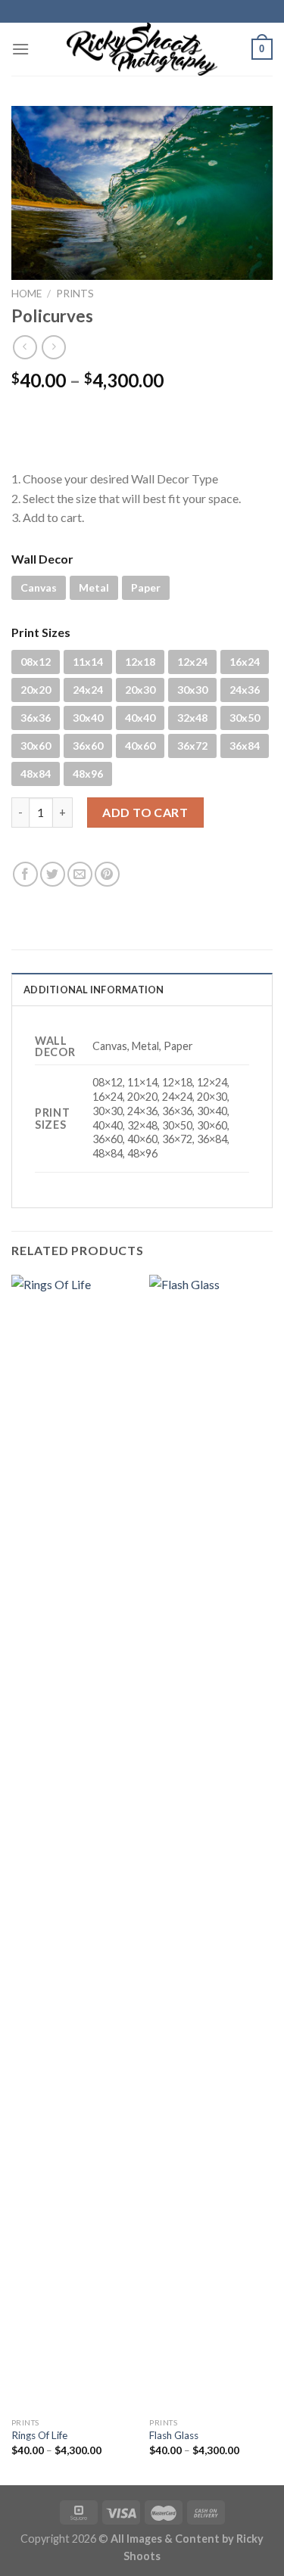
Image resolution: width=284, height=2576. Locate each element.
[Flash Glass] (211, 1842)
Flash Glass (174, 2435)
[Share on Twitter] (53, 874)
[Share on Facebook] (25, 874)
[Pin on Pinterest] (107, 874)
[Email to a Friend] (80, 874)
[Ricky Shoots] (142, 49)
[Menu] (20, 49)
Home (27, 294)
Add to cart (145, 812)
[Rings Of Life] (73, 1842)
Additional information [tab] (94, 990)
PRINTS (75, 294)
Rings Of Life (39, 2435)
